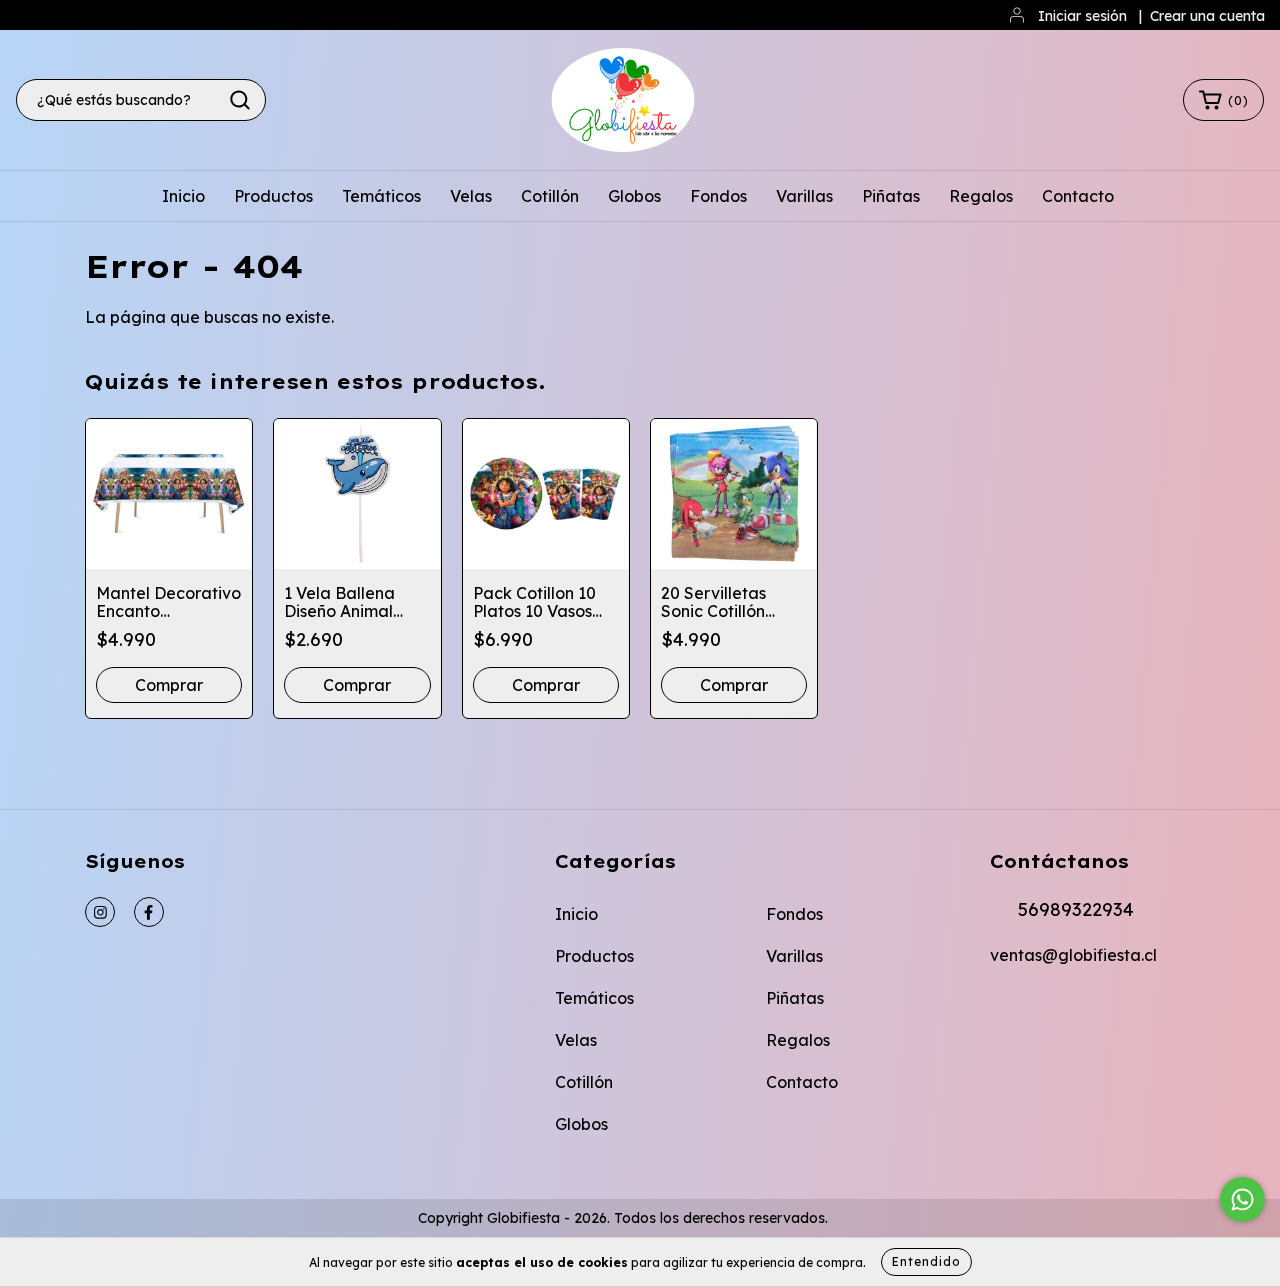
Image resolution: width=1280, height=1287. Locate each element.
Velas (471, 196)
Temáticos (381, 196)
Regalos (981, 196)
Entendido (926, 1261)
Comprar (169, 685)
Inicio (183, 196)
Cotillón (550, 196)
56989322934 (1076, 909)
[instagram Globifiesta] (100, 912)
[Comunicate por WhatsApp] (1242, 1199)
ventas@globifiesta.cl (1073, 955)
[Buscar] (240, 100)
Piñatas (891, 196)
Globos (634, 196)
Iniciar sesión (1082, 16)
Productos (273, 196)
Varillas (804, 196)
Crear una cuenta (1207, 16)
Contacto (1078, 196)
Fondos (718, 196)
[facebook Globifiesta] (149, 912)
